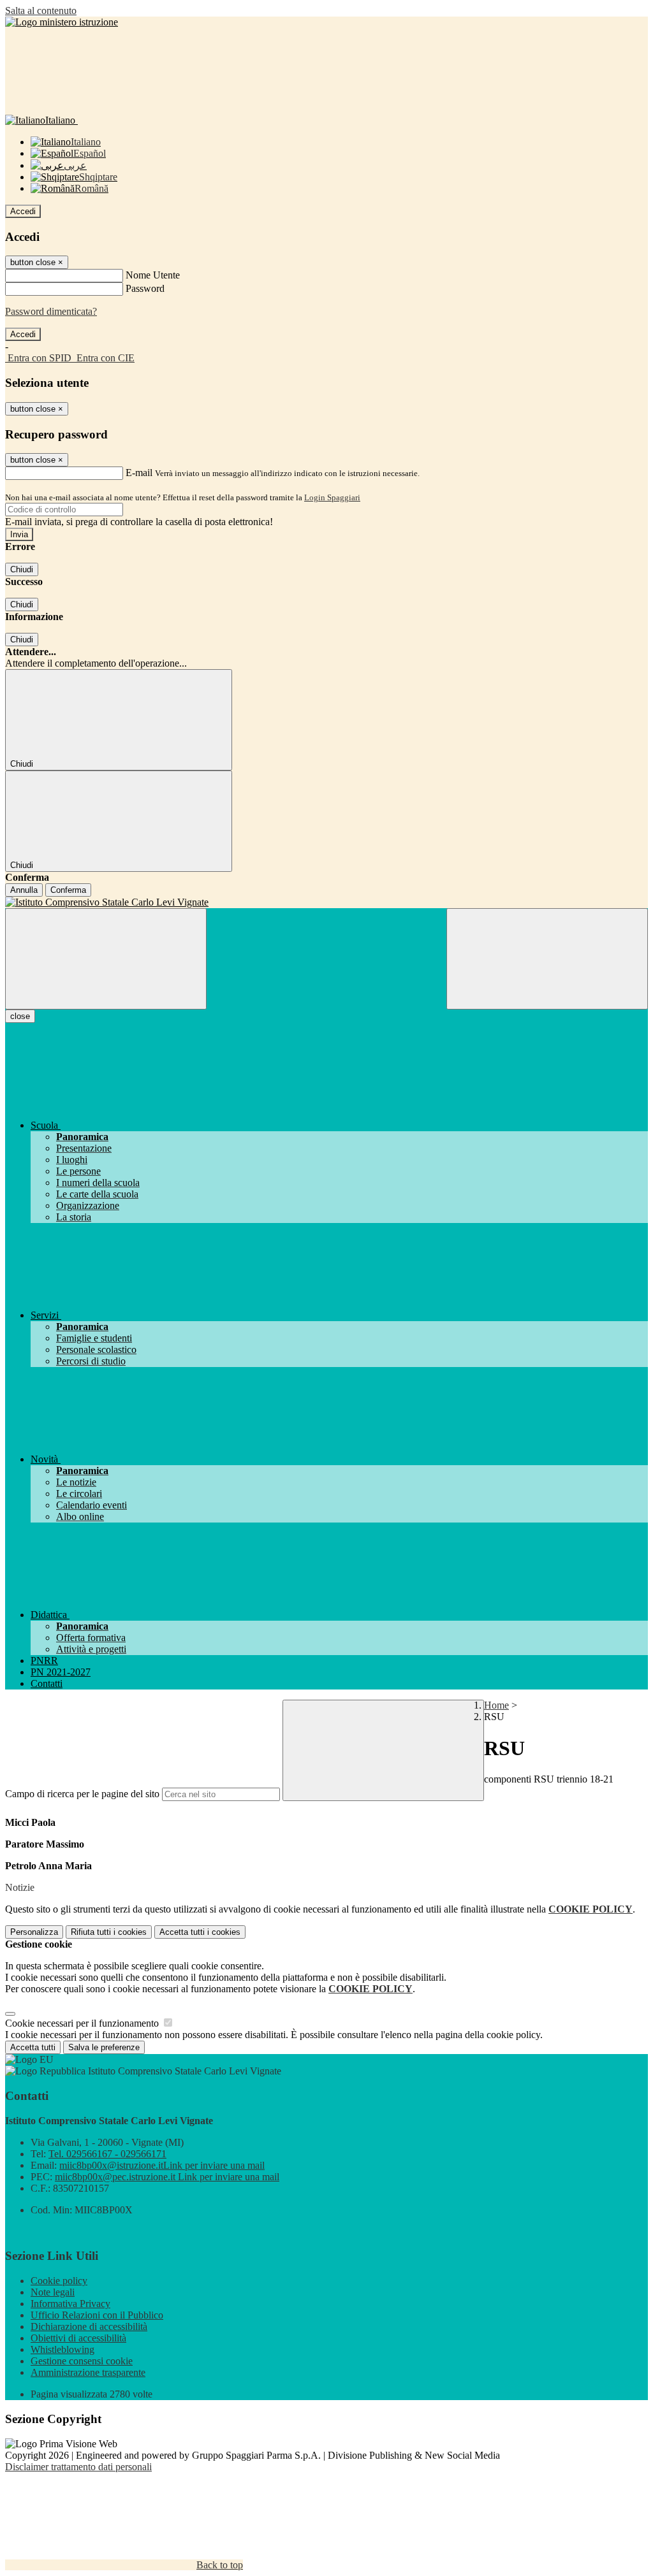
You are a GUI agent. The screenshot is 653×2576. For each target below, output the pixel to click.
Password (145, 288)
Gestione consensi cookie (82, 2361)
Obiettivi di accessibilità (78, 2338)
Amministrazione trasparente (88, 2372)
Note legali (53, 2292)
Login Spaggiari (332, 497)
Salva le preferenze (104, 2047)
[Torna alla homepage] (326, 902)
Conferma (68, 890)
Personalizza (34, 1932)
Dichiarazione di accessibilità (89, 2326)
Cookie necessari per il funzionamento (83, 2023)
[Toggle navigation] (106, 959)
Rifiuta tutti (109, 1932)
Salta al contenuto (41, 11)
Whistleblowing (62, 2349)
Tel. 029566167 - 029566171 (107, 2154)
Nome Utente (153, 275)
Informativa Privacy (70, 2304)
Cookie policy (59, 2281)
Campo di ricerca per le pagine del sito (82, 1794)
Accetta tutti (200, 1932)
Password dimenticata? (51, 311)
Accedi (23, 211)
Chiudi (22, 569)
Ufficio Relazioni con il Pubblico (97, 2315)
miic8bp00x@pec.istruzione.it (167, 2177)
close (20, 1016)
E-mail (139, 473)
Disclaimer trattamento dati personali (78, 2467)
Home (496, 1705)
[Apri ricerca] (547, 959)
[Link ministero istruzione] (62, 22)
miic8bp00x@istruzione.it (162, 2165)
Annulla (24, 890)
